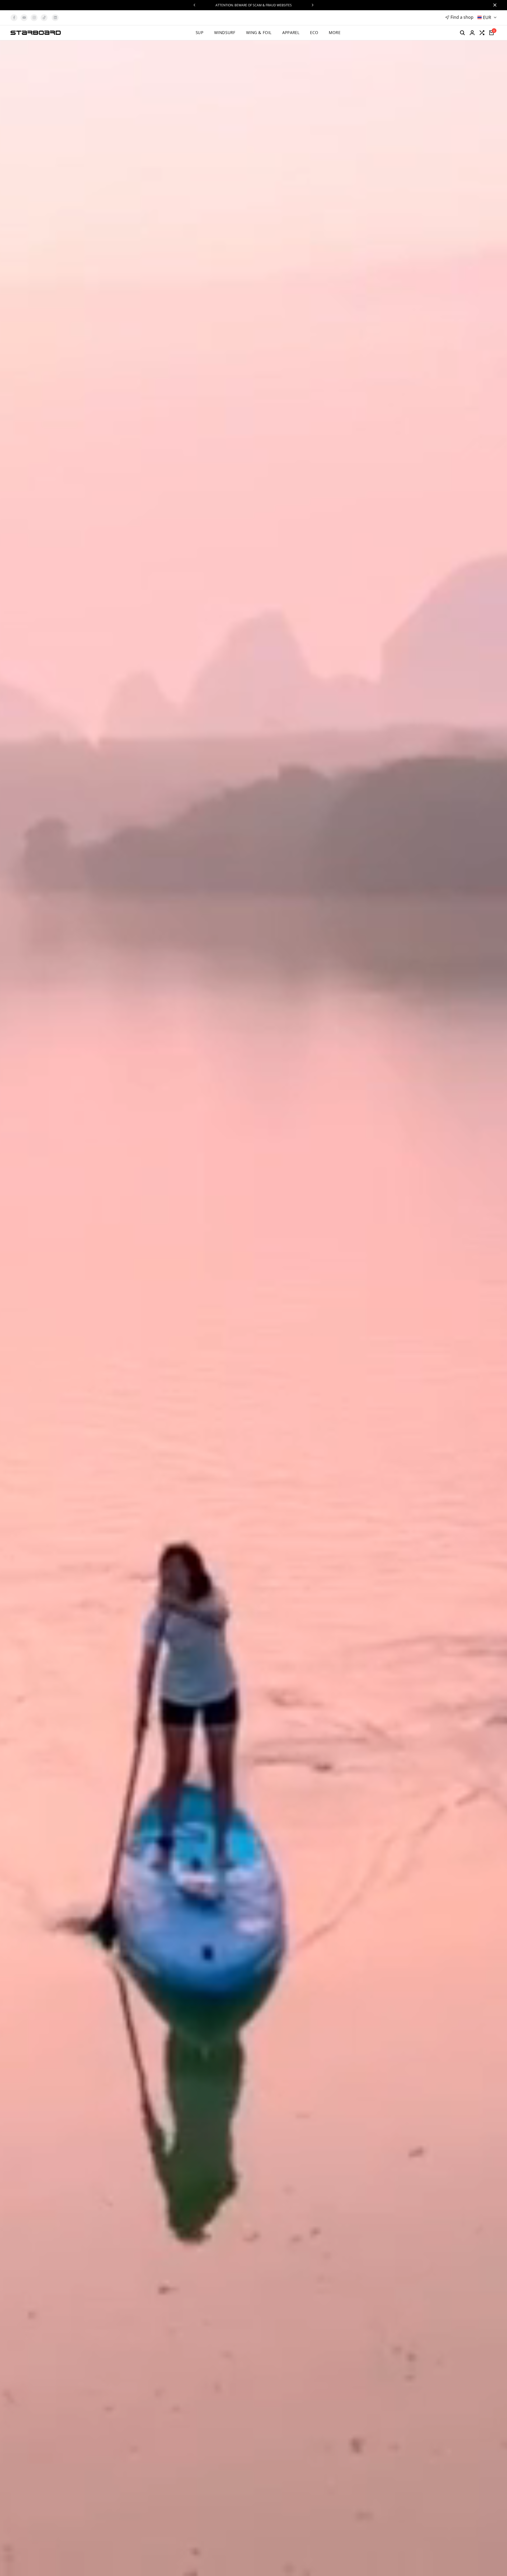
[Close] (494, 5)
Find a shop (462, 17)
